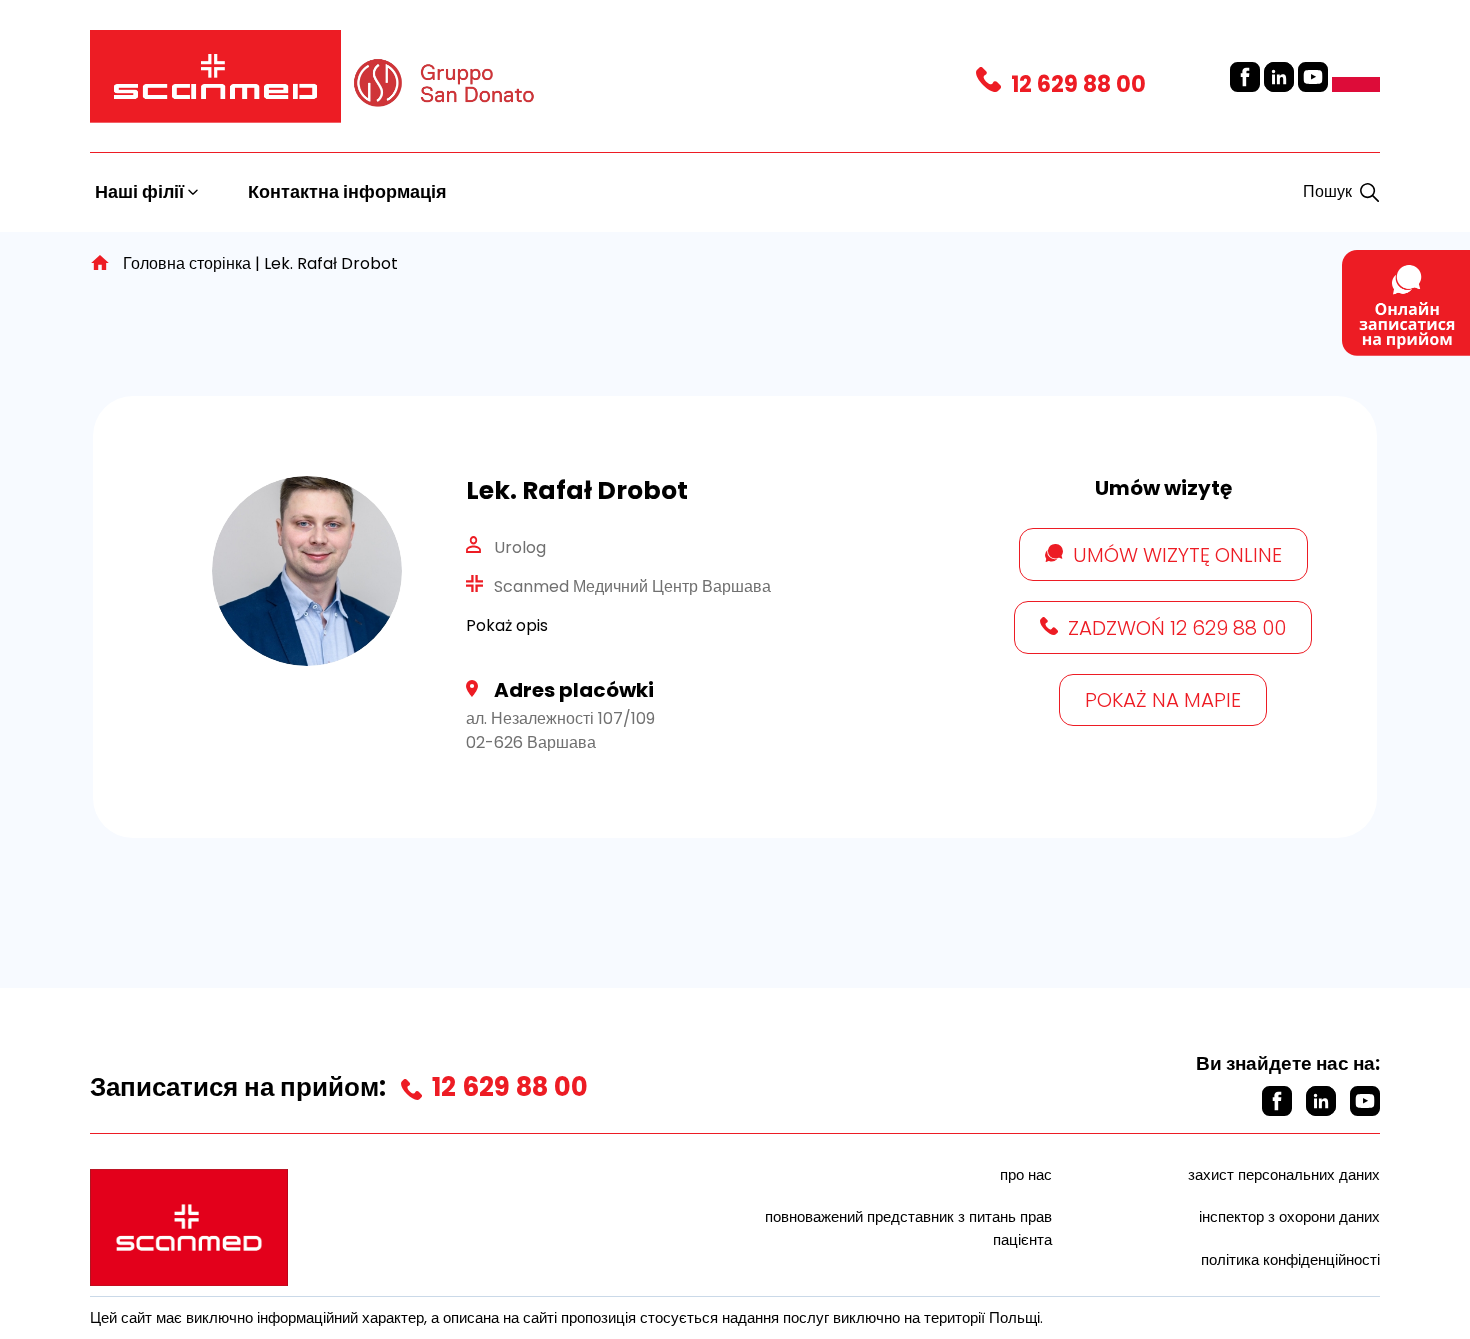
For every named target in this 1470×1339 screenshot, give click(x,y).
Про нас (1026, 1174)
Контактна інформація (347, 191)
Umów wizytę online (1177, 555)
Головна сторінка (187, 263)
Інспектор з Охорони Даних (1289, 1216)
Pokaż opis (507, 625)
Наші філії (141, 191)
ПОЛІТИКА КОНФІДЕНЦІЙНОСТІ (1290, 1259)
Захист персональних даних (1284, 1174)
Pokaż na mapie (1163, 700)
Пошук (1327, 191)
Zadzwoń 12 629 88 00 (1177, 628)
